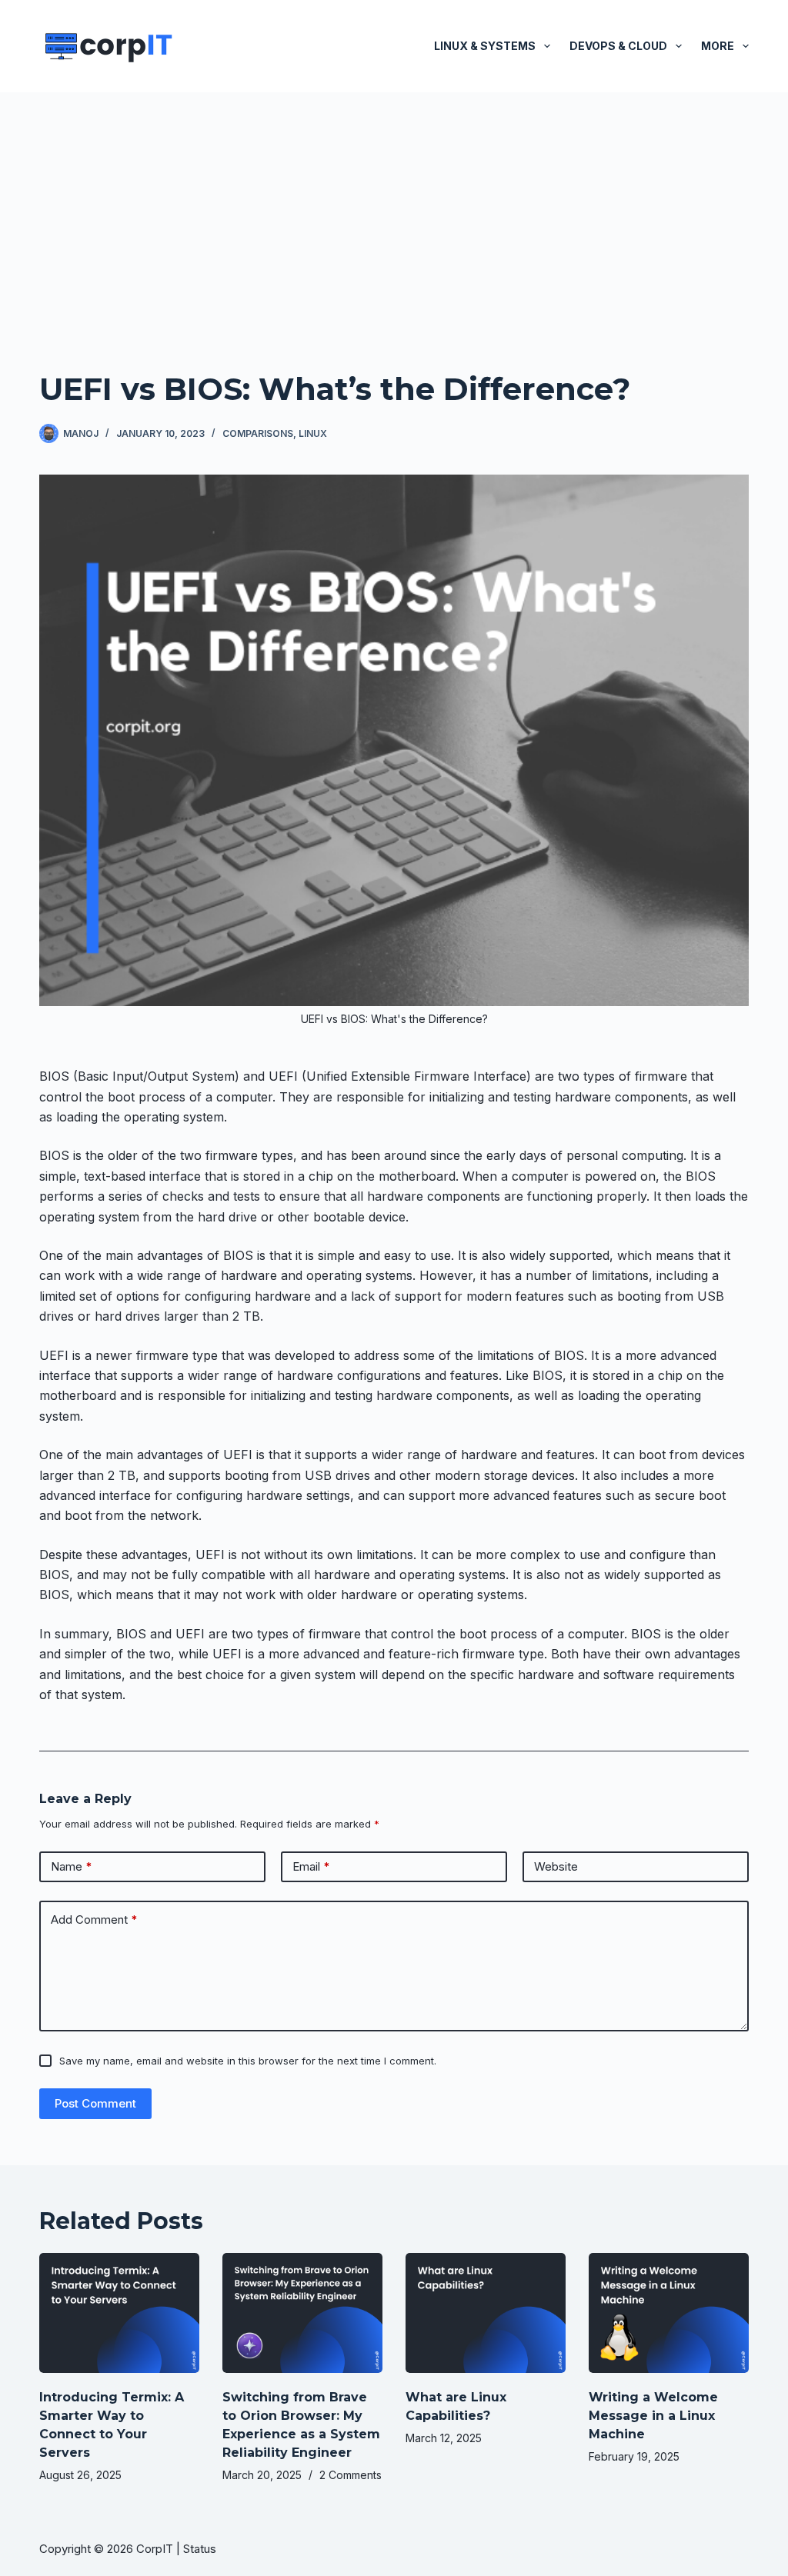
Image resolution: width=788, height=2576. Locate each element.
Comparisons (258, 433)
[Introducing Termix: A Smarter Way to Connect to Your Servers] (119, 2313)
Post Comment (95, 2103)
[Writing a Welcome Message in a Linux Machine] (669, 2313)
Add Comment (94, 1920)
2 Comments (351, 2475)
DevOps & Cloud (618, 46)
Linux (313, 433)
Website (556, 1866)
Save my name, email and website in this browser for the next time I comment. (248, 2061)
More (718, 46)
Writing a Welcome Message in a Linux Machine (653, 2416)
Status (201, 2549)
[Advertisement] (394, 208)
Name (72, 1866)
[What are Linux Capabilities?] (486, 2313)
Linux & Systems (485, 46)
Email (311, 1866)
